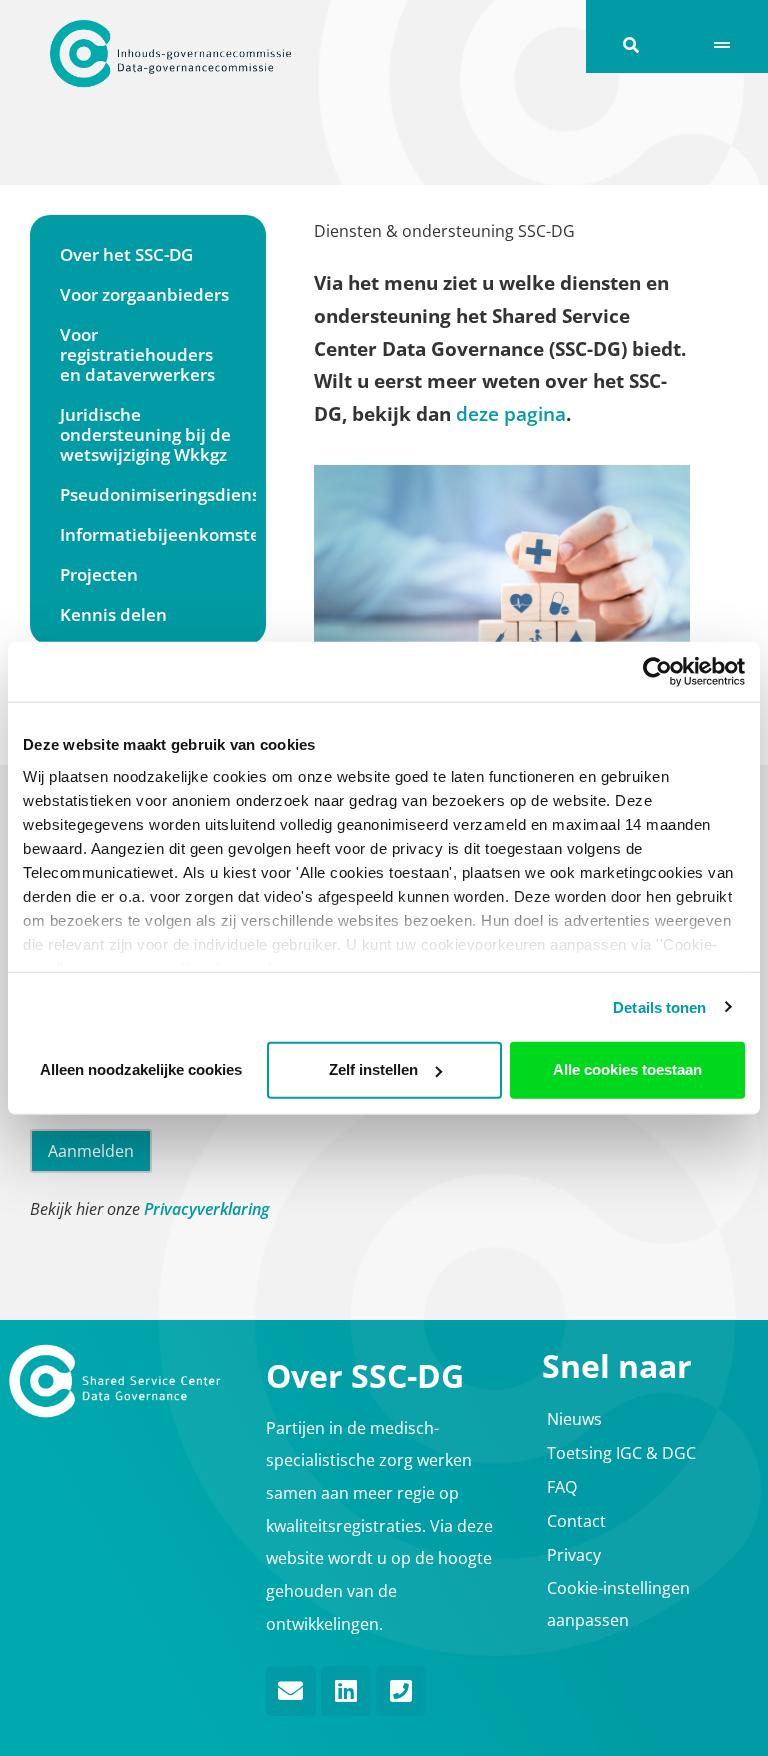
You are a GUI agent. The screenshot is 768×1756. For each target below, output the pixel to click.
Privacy (574, 1555)
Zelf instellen (373, 1069)
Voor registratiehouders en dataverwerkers (137, 354)
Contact (576, 1521)
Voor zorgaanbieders (144, 294)
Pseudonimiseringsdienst (158, 494)
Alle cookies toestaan (627, 1069)
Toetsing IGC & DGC (621, 1453)
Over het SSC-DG (126, 254)
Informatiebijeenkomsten (158, 534)
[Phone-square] (401, 1691)
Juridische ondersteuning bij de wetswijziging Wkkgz (145, 434)
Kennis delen (113, 614)
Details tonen (659, 1006)
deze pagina (511, 413)
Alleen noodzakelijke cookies (141, 1069)
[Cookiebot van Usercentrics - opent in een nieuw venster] (657, 672)
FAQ (562, 1487)
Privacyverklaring (206, 1209)
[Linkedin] (346, 1691)
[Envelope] (291, 1691)
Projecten (99, 574)
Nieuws (574, 1419)
